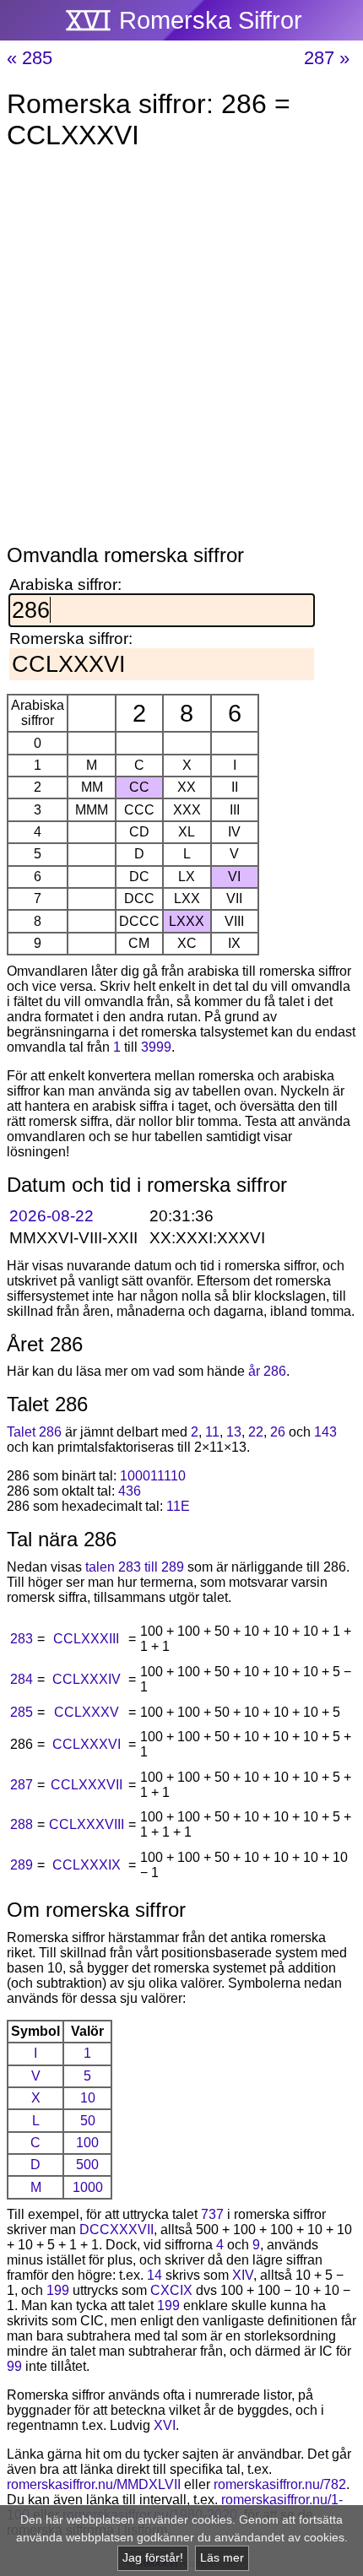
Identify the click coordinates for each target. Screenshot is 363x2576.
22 (256, 1432)
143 (325, 1432)
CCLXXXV (87, 1712)
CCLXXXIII (86, 1639)
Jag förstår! (153, 2558)
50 (88, 2121)
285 (22, 1712)
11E (178, 1506)
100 (87, 2143)
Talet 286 (34, 1432)
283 (22, 1639)
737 (212, 2214)
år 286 (267, 1371)
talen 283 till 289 (135, 1567)
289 (22, 1865)
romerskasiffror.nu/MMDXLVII (94, 2484)
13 (234, 1432)
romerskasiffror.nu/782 (280, 2484)
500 (87, 2165)
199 (58, 2290)
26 (278, 1432)
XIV (243, 2275)
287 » (327, 58)
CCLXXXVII (87, 1785)
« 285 (30, 58)
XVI (165, 2425)
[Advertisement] (181, 350)
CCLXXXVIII (87, 1824)
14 (154, 2275)
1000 (88, 2187)
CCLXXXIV (87, 1679)
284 (22, 1679)
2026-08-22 (51, 1216)
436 (130, 1491)
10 (88, 2098)
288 (22, 1824)
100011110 (153, 1476)
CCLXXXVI (87, 1744)
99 (14, 2366)
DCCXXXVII (116, 2230)
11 (212, 1432)
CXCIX (171, 2290)
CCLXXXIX (87, 1865)
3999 (156, 1047)
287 (22, 1785)
